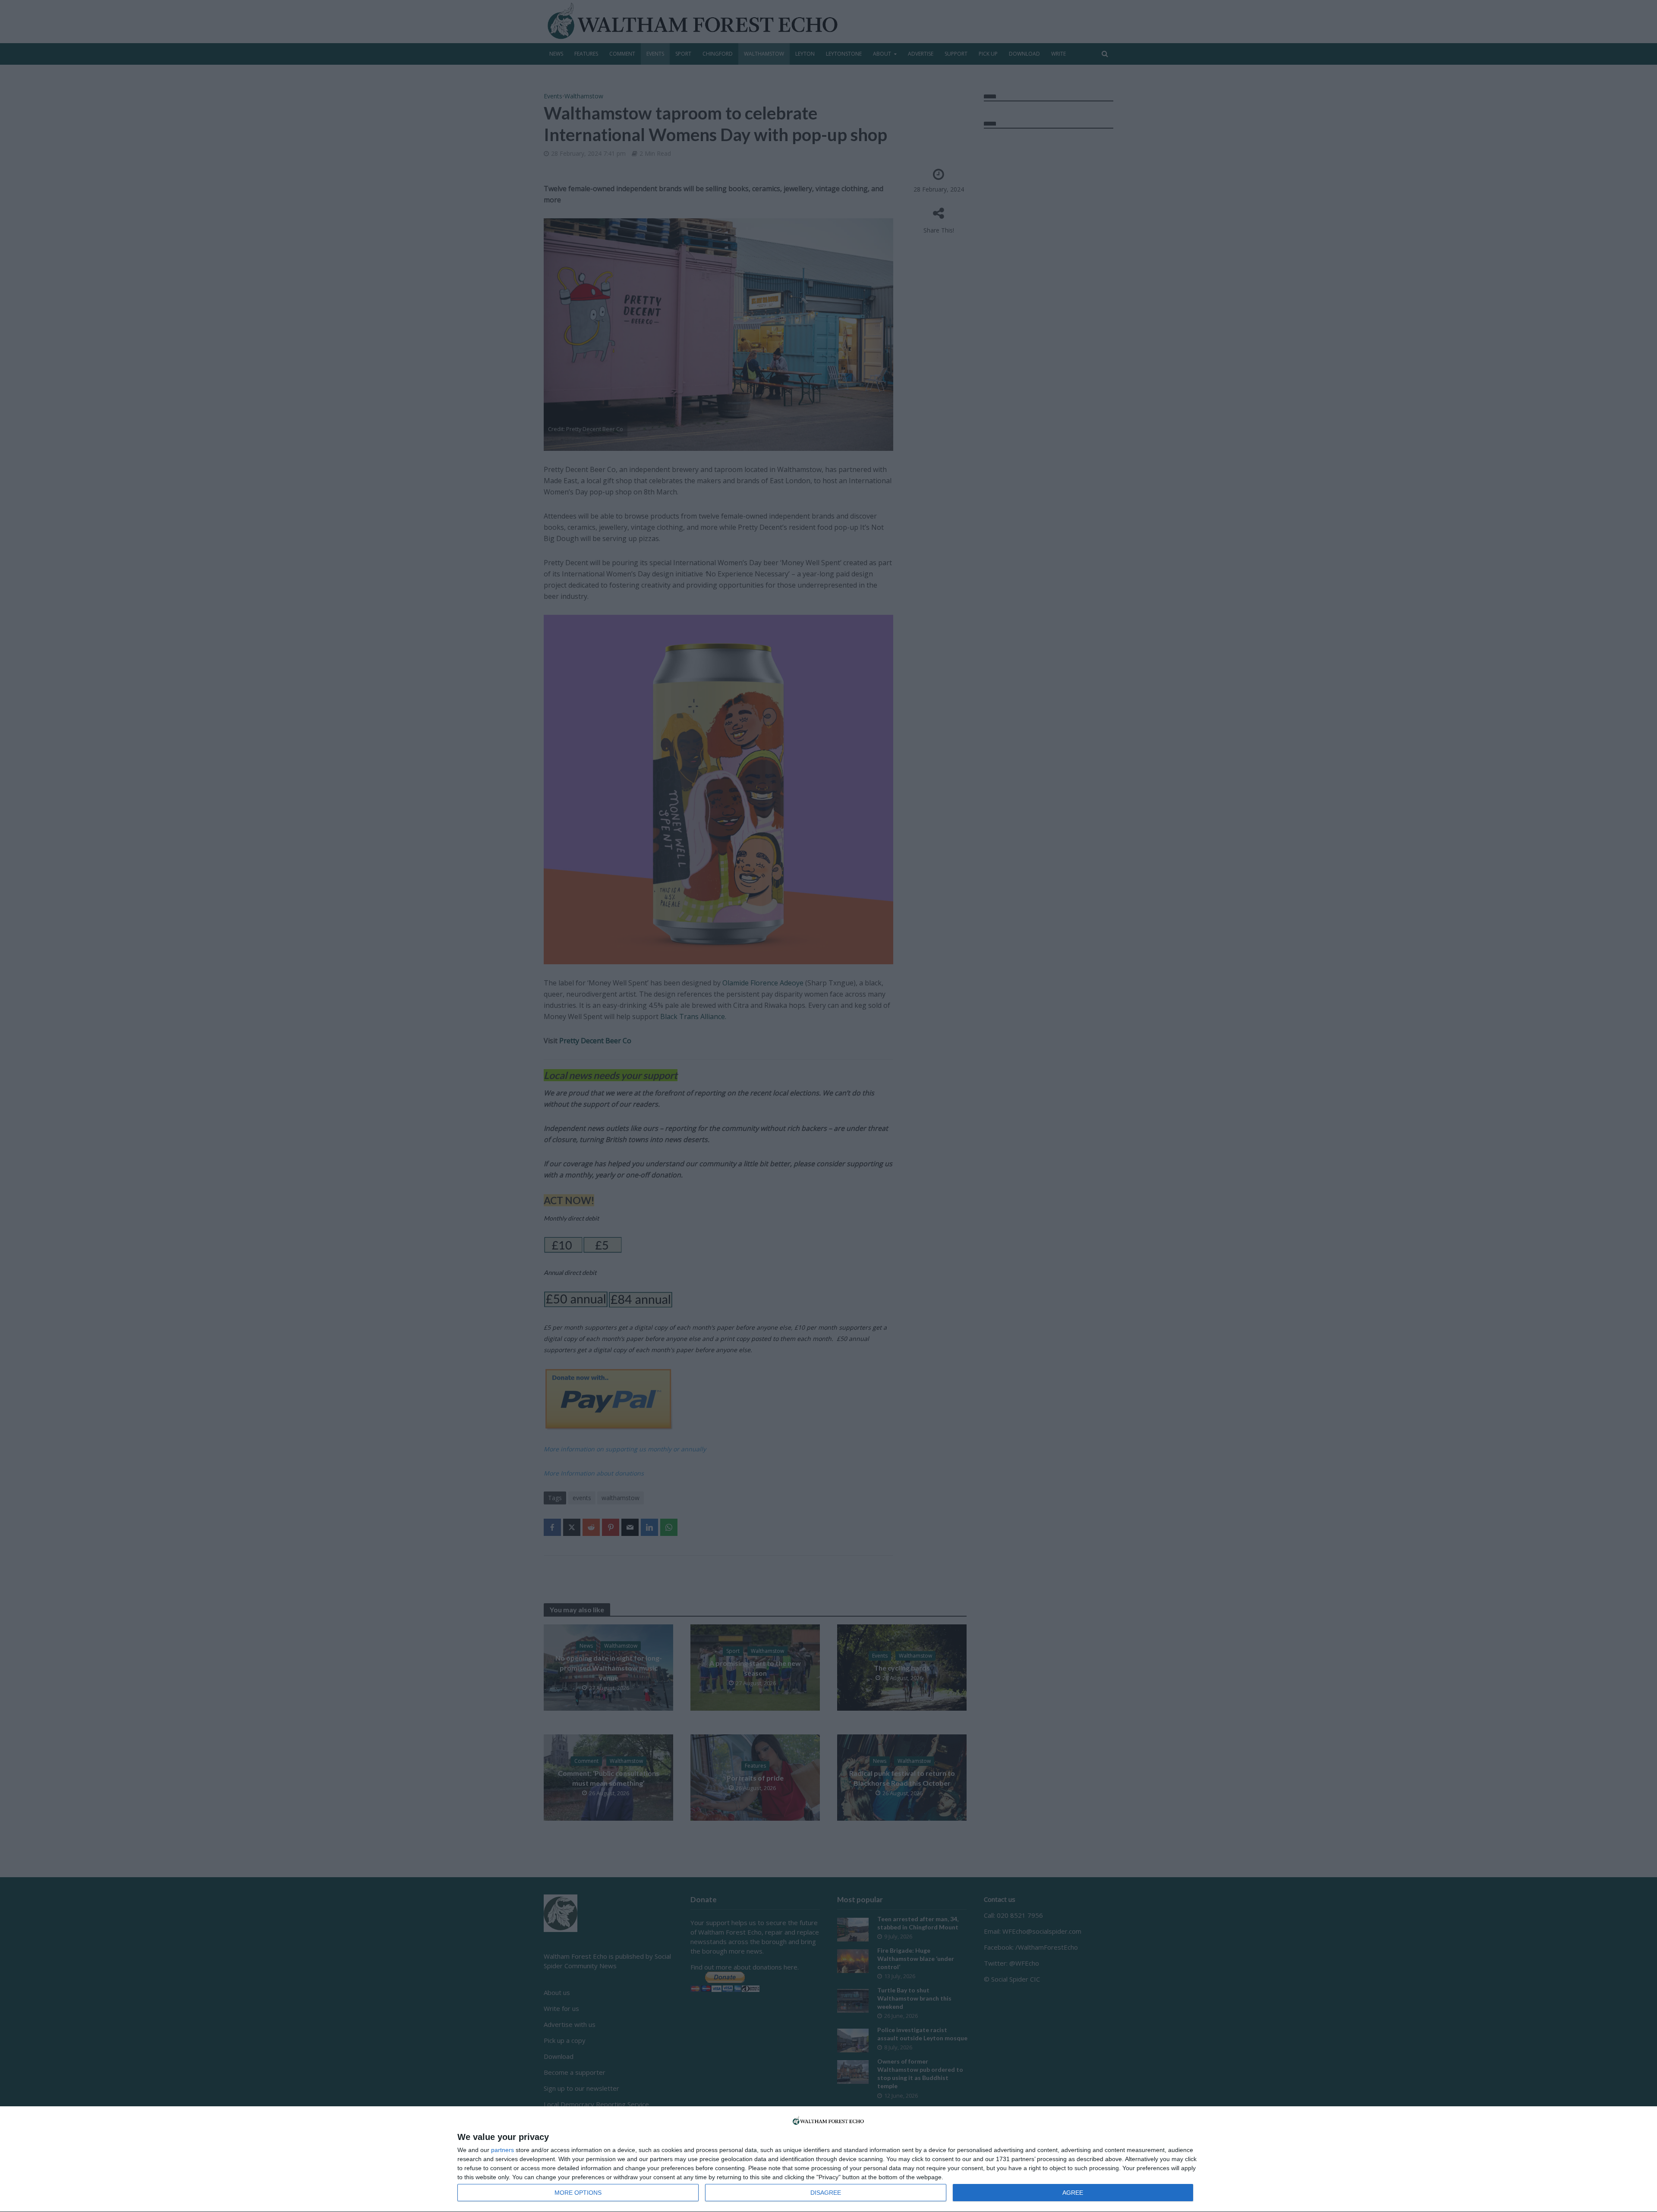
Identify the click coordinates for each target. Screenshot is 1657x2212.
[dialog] (828, 2159)
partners (502, 2150)
